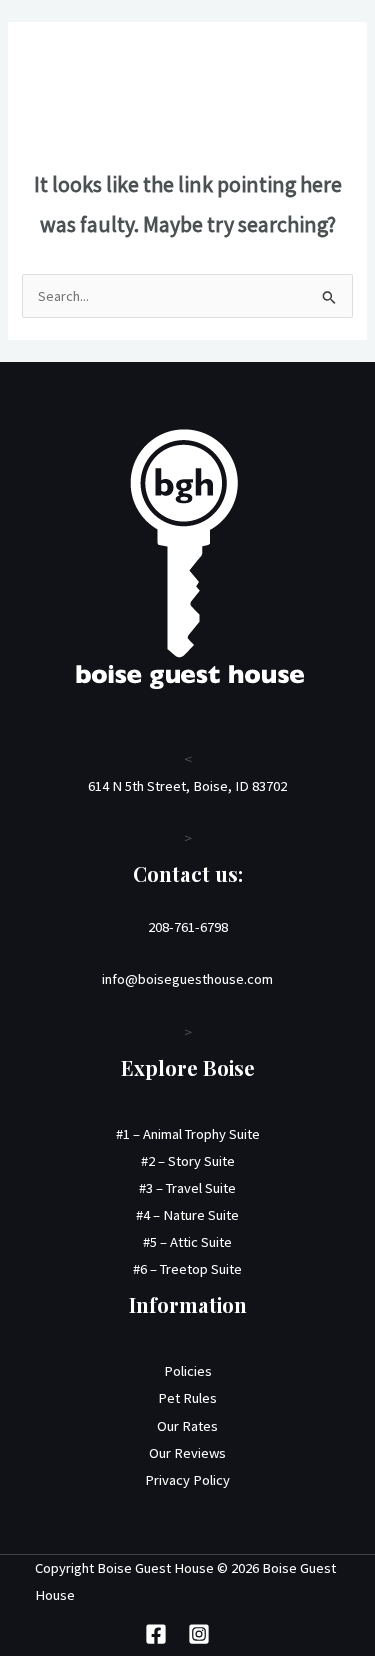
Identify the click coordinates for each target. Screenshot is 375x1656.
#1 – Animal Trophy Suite (188, 1134)
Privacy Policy (187, 1480)
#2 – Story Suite (188, 1161)
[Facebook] (156, 1634)
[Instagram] (199, 1634)
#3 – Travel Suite (187, 1188)
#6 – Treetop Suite (187, 1269)
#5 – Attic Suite (187, 1242)
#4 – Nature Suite (187, 1215)
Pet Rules (187, 1398)
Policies (188, 1371)
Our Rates (187, 1426)
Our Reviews (187, 1453)
